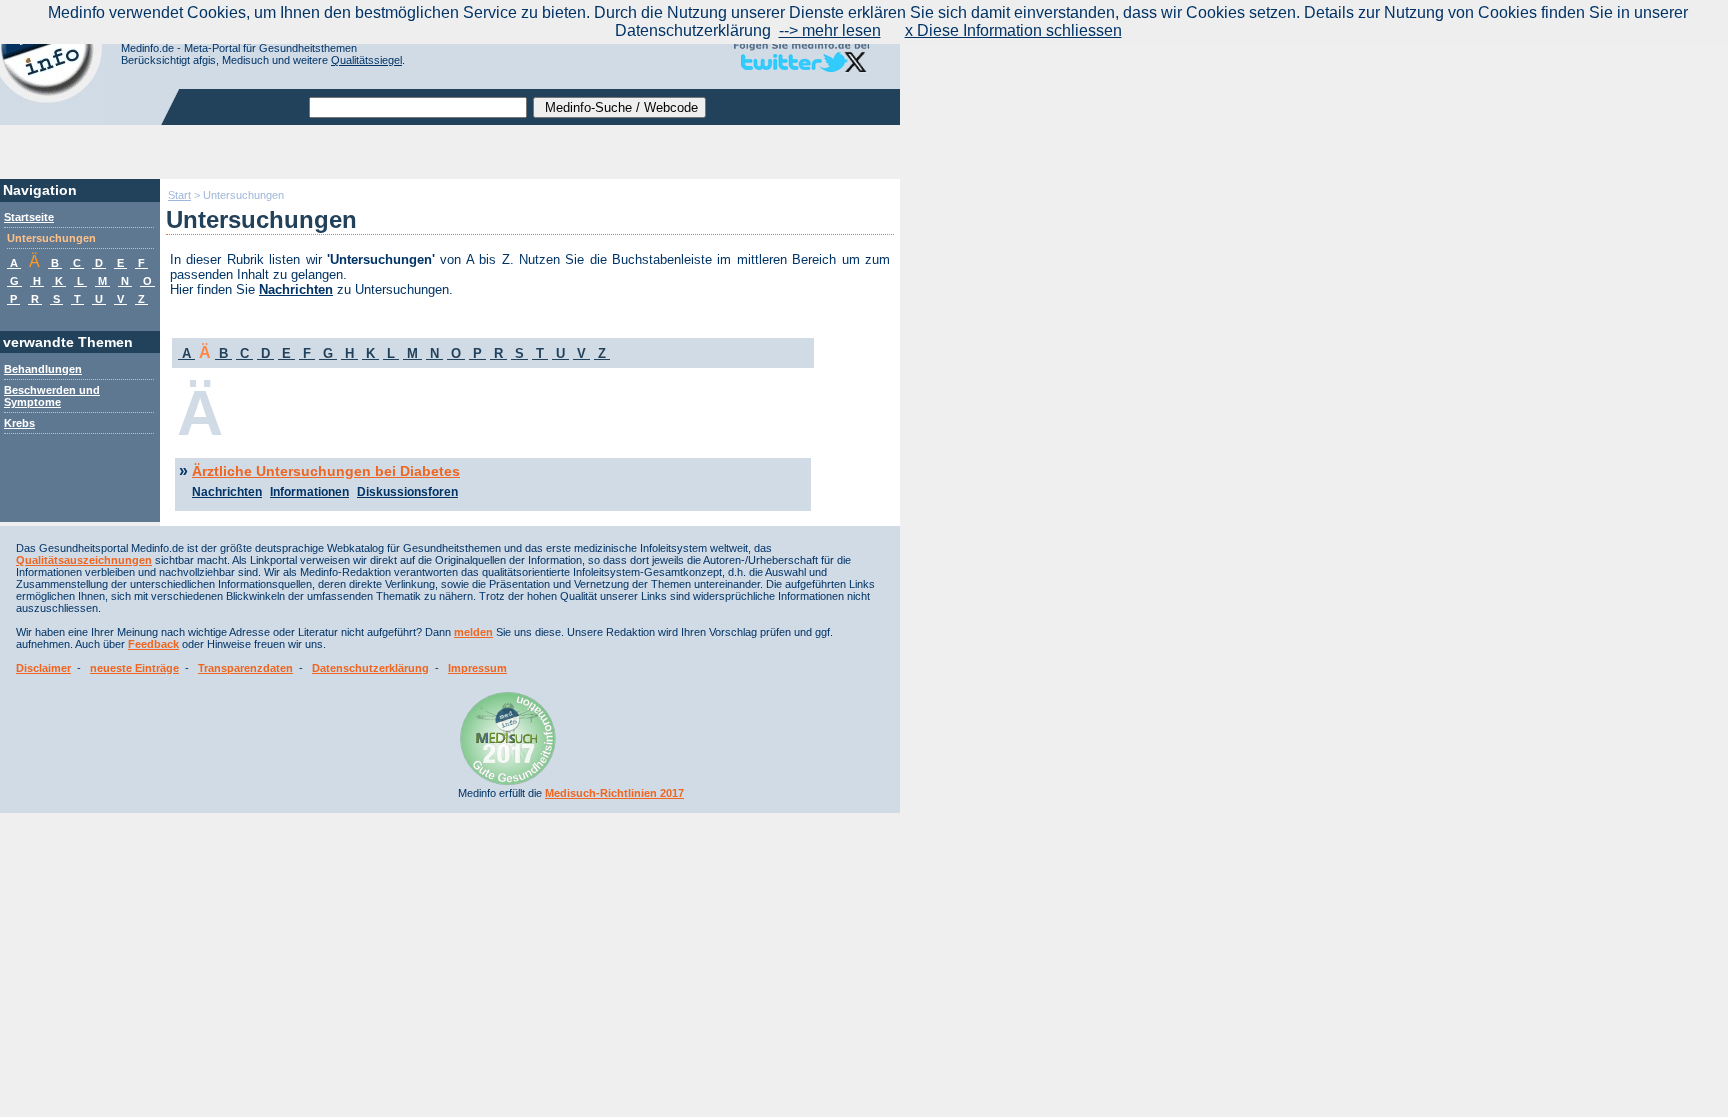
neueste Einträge (134, 668)
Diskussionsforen (407, 492)
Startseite (29, 217)
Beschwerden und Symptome (52, 396)
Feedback (153, 644)
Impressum (477, 668)
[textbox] (418, 107)
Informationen (309, 492)
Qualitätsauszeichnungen (84, 560)
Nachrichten (296, 289)
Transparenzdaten (245, 668)
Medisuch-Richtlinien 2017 (614, 793)
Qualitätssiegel (366, 60)
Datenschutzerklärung (370, 668)
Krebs (19, 423)
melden (473, 632)
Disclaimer (43, 668)
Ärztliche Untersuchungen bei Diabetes (326, 471)
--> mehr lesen (830, 30)
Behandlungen (43, 369)
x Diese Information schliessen (1013, 30)
